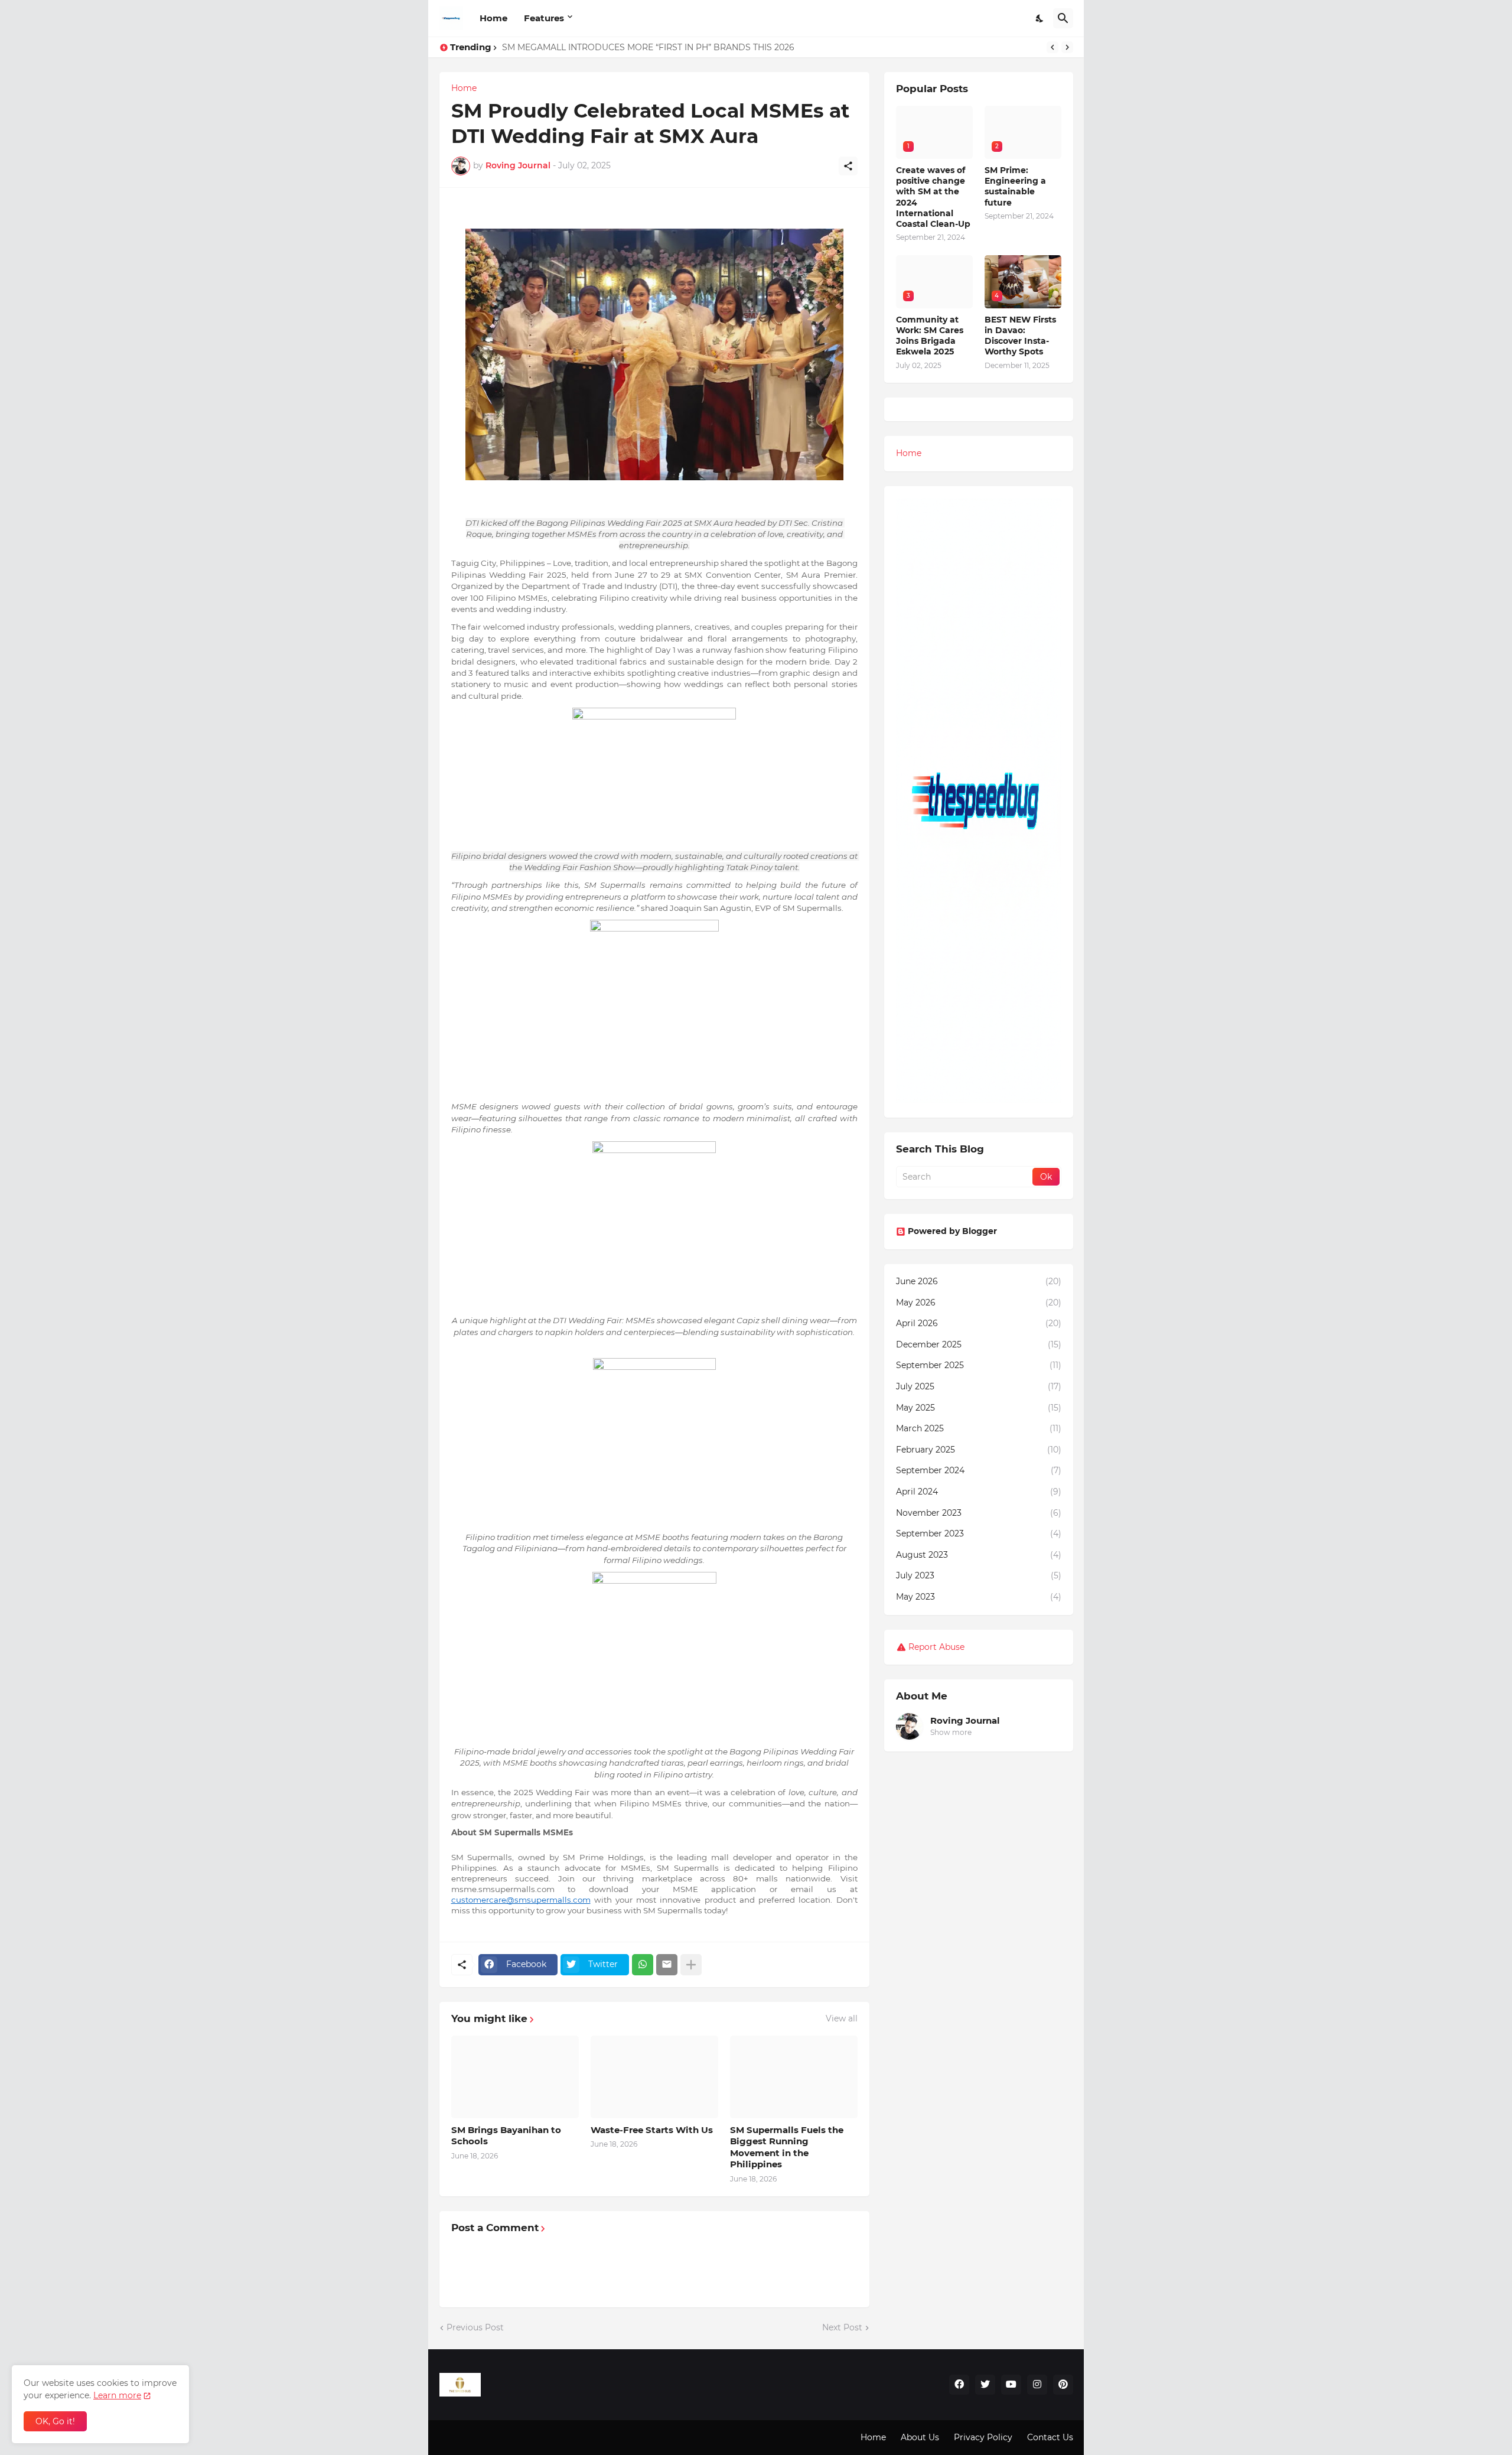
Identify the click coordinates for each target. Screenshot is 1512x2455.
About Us (920, 2437)
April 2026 (979, 1323)
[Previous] (1052, 47)
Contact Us (1050, 2437)
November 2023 (979, 1513)
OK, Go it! (55, 2421)
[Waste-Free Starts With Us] (654, 2077)
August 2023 (979, 1555)
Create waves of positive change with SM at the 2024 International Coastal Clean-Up (933, 197)
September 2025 (979, 1365)
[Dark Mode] (1040, 18)
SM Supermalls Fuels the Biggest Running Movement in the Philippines (787, 2147)
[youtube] (1011, 2385)
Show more (951, 1732)
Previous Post (475, 2327)
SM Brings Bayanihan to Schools (506, 2136)
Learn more (117, 2395)
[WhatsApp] (643, 1965)
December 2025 (979, 1344)
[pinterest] (1063, 2385)
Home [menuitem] (909, 453)
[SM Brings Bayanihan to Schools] (515, 2077)
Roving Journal (965, 1720)
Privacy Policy (983, 2437)
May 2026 (979, 1303)
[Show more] (691, 1965)
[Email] (667, 1965)
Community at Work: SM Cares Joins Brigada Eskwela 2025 (930, 336)
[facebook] (959, 2385)
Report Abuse (936, 1647)
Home (493, 18)
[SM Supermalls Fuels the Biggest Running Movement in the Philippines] (794, 2077)
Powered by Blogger (952, 1231)
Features (544, 18)
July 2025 (979, 1386)
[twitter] (985, 2385)
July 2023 (979, 1575)
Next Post (842, 2327)
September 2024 (979, 1470)
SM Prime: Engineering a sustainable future (592, 47)
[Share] (848, 166)
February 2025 (979, 1450)
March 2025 (979, 1428)
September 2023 (979, 1533)
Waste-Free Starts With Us (652, 2130)
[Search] (1063, 18)
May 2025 (979, 1408)
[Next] (1067, 47)
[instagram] (1037, 2385)
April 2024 (979, 1492)
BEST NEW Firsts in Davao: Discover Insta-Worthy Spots (1020, 336)
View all (842, 2018)
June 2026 (979, 1281)
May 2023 (979, 1597)
